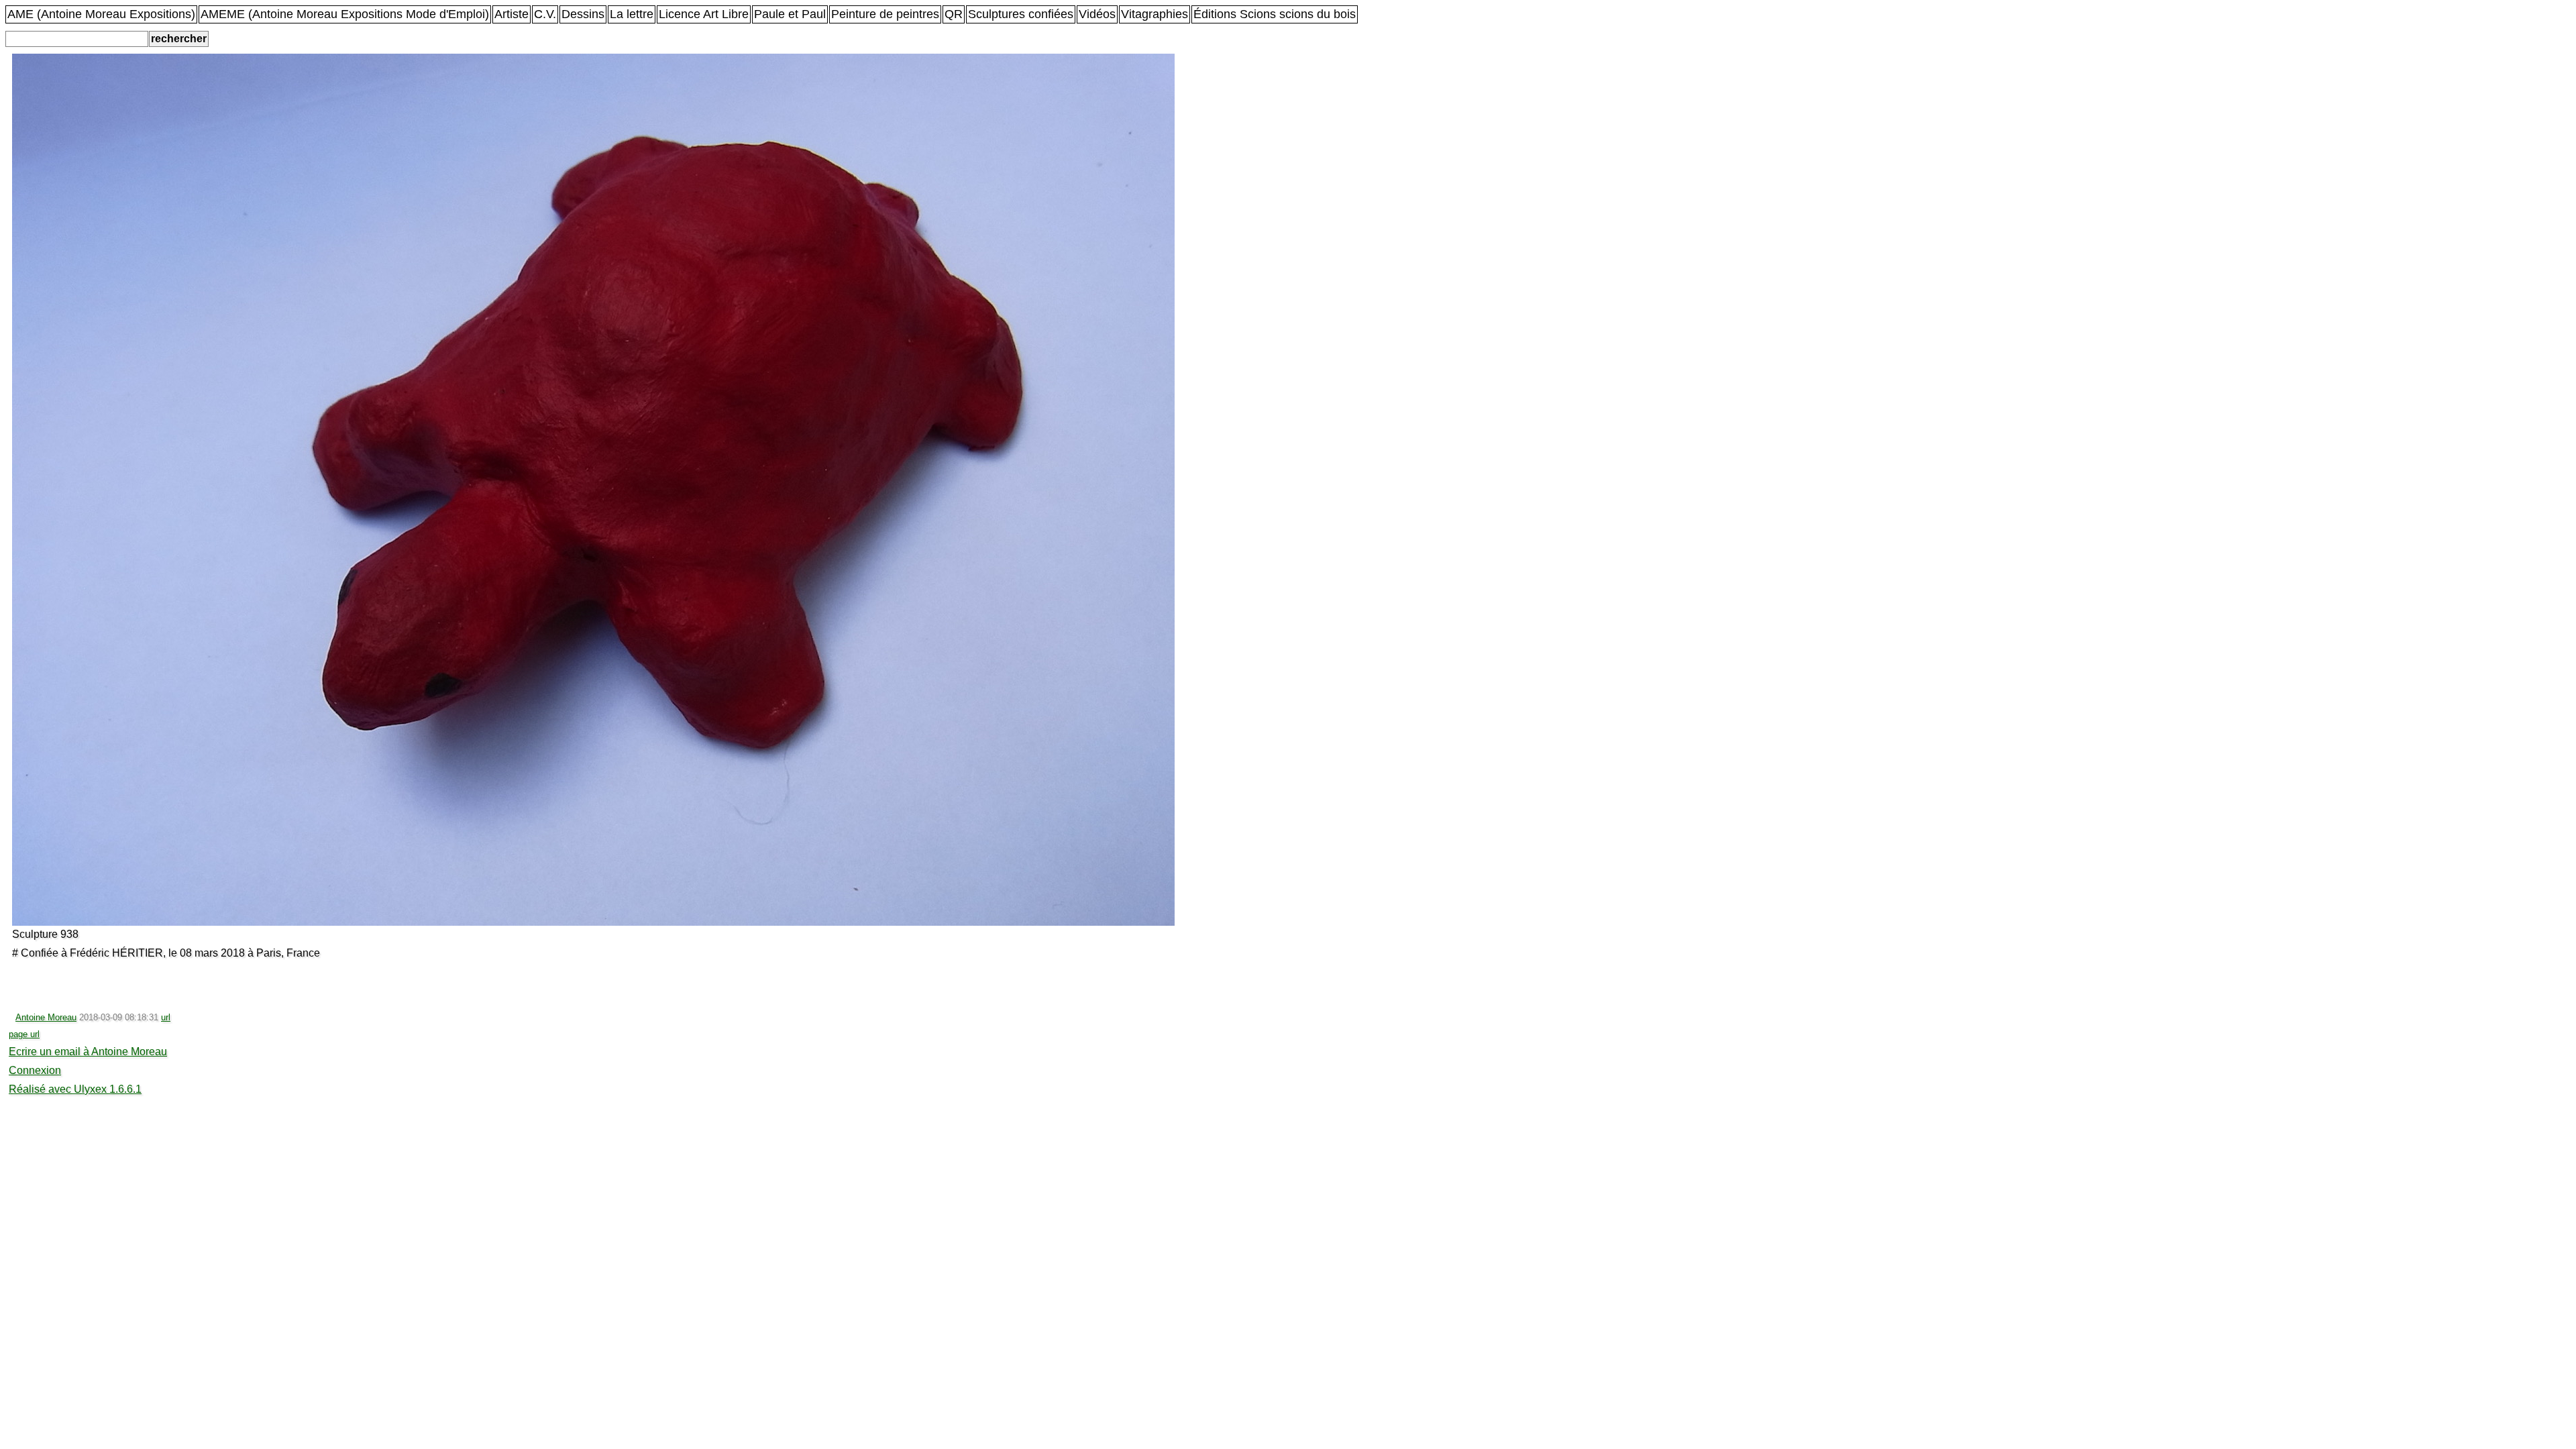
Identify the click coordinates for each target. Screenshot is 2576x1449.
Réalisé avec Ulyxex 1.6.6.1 (75, 1089)
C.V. (545, 14)
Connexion (35, 1070)
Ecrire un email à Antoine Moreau (88, 1052)
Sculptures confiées (1021, 14)
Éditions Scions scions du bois (1275, 14)
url (166, 1017)
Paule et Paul (790, 14)
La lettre (632, 14)
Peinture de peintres (885, 14)
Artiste (512, 14)
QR (954, 14)
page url (24, 1034)
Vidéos (1097, 14)
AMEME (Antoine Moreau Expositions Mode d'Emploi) (345, 14)
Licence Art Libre (704, 14)
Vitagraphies (1155, 14)
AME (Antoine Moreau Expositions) (101, 14)
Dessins (583, 14)
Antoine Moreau (46, 1017)
